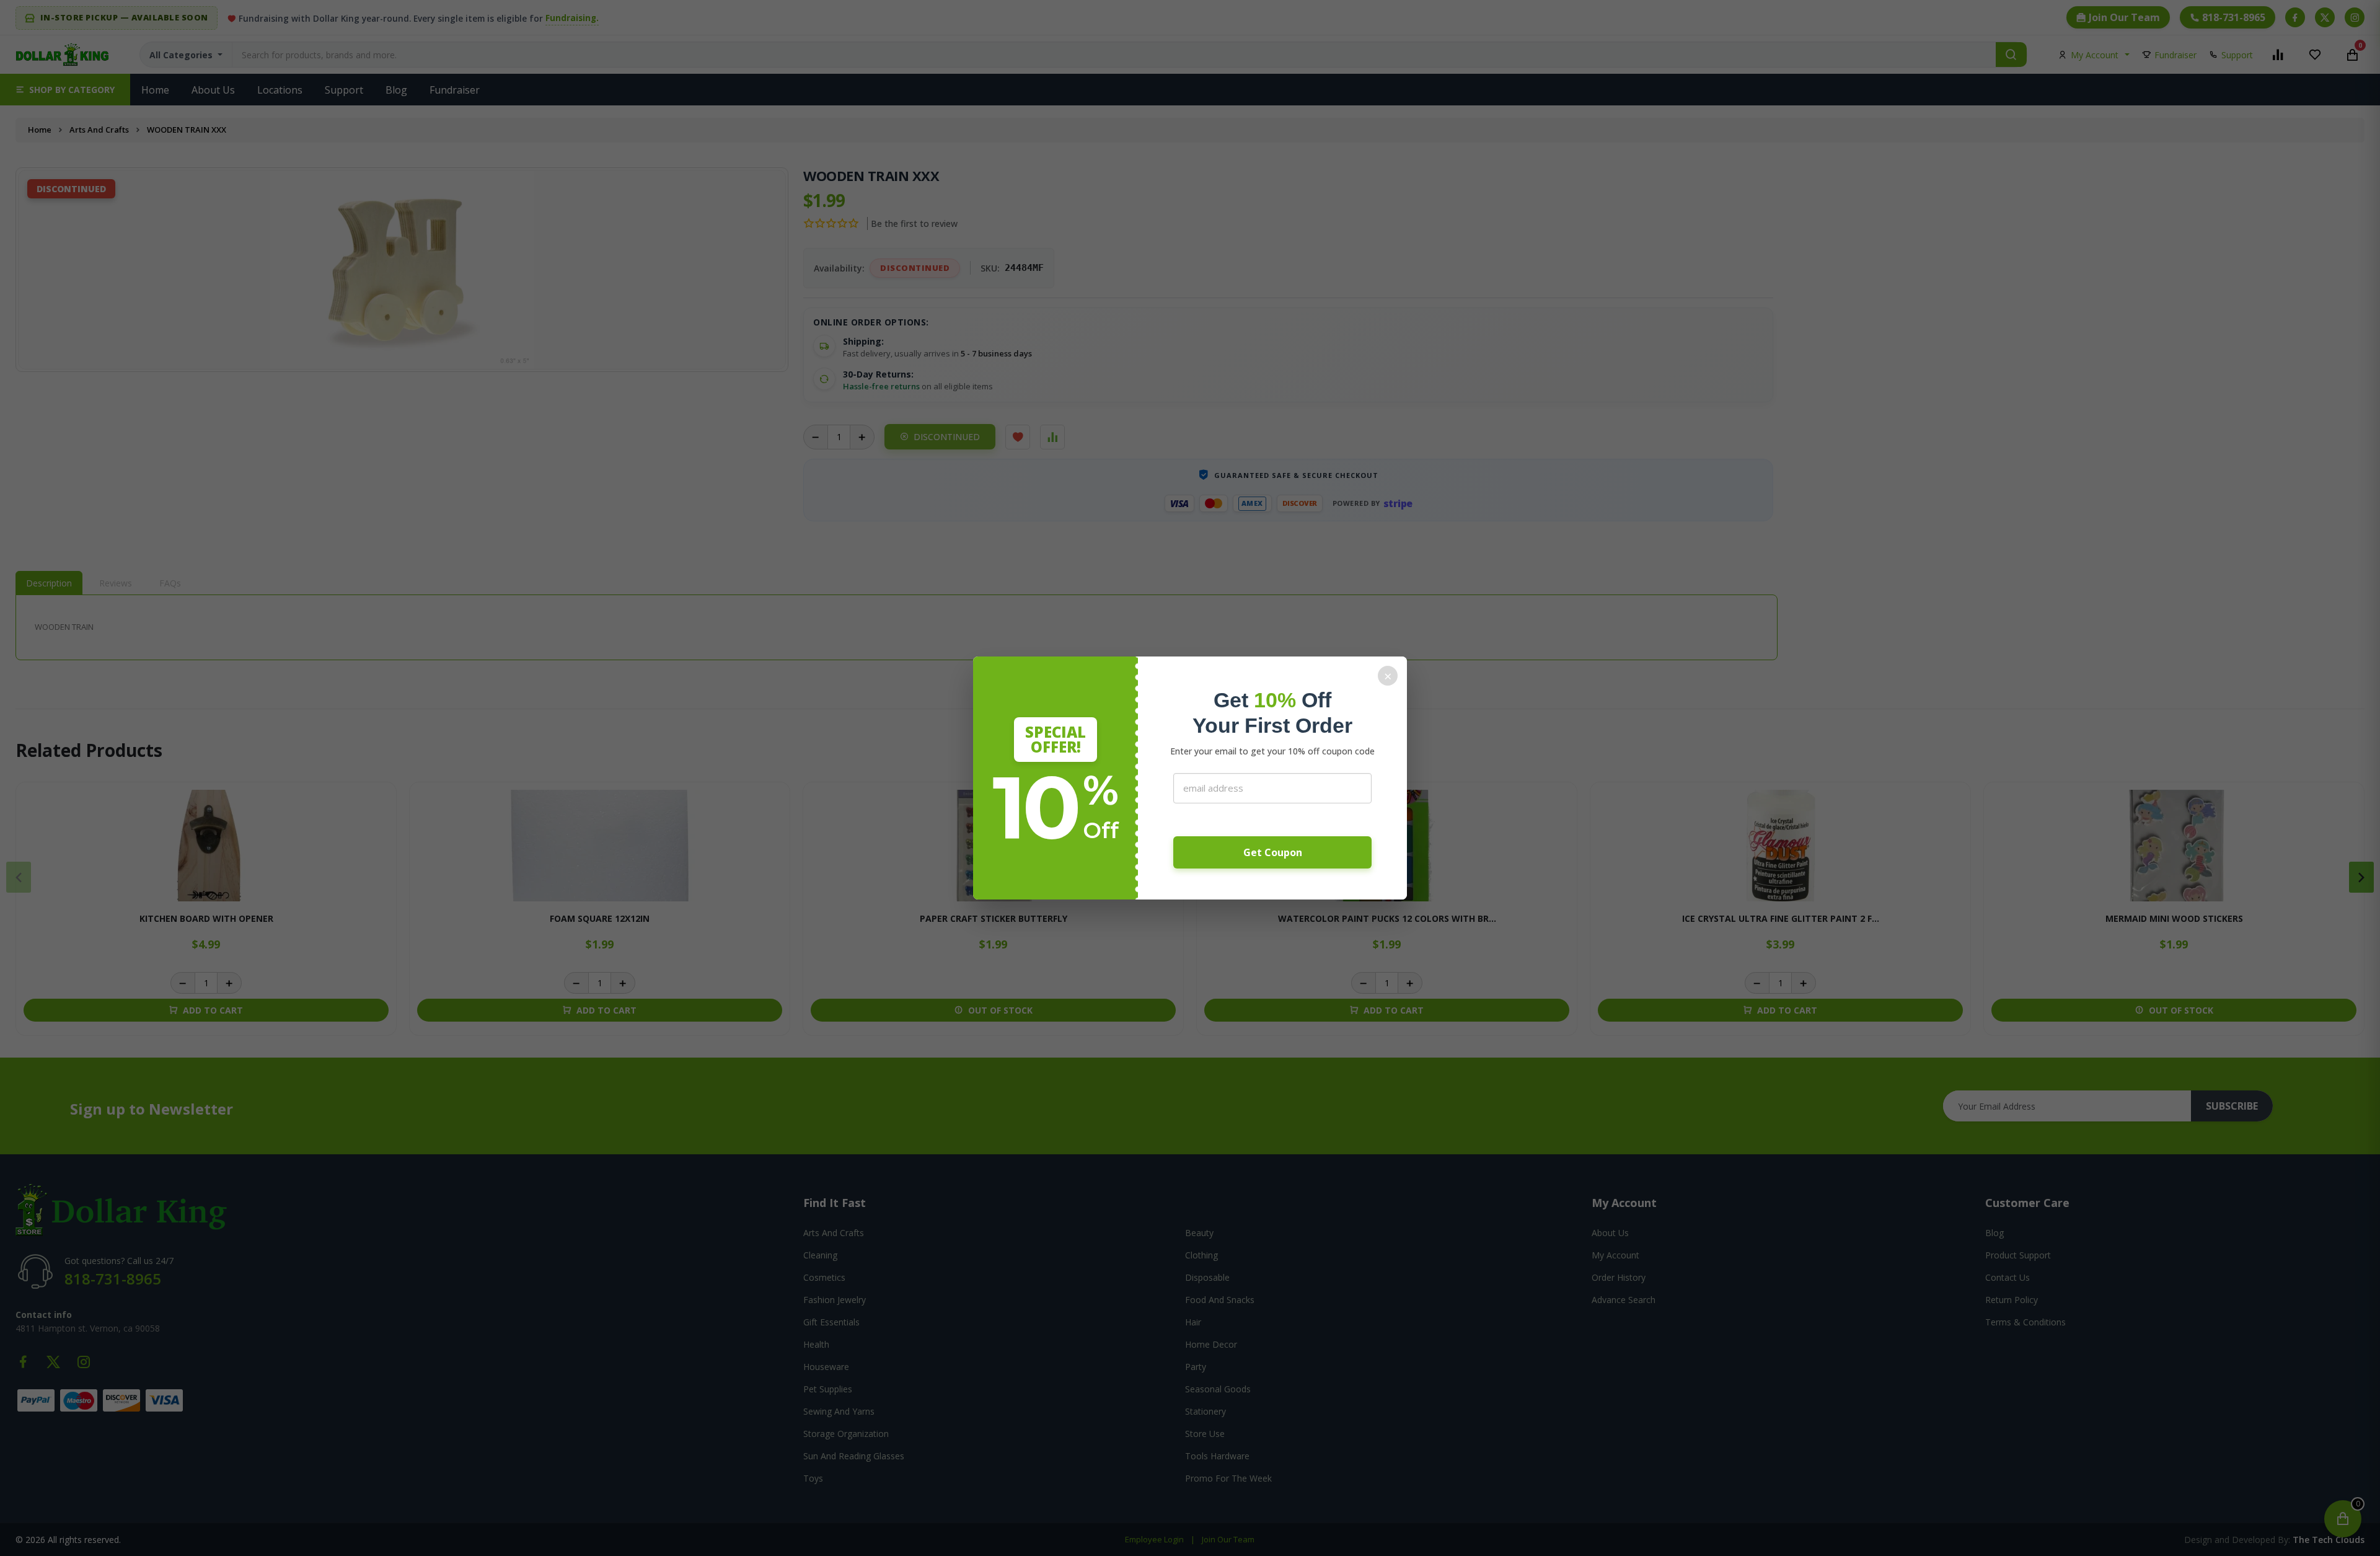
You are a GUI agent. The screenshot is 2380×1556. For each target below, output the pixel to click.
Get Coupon (1273, 852)
